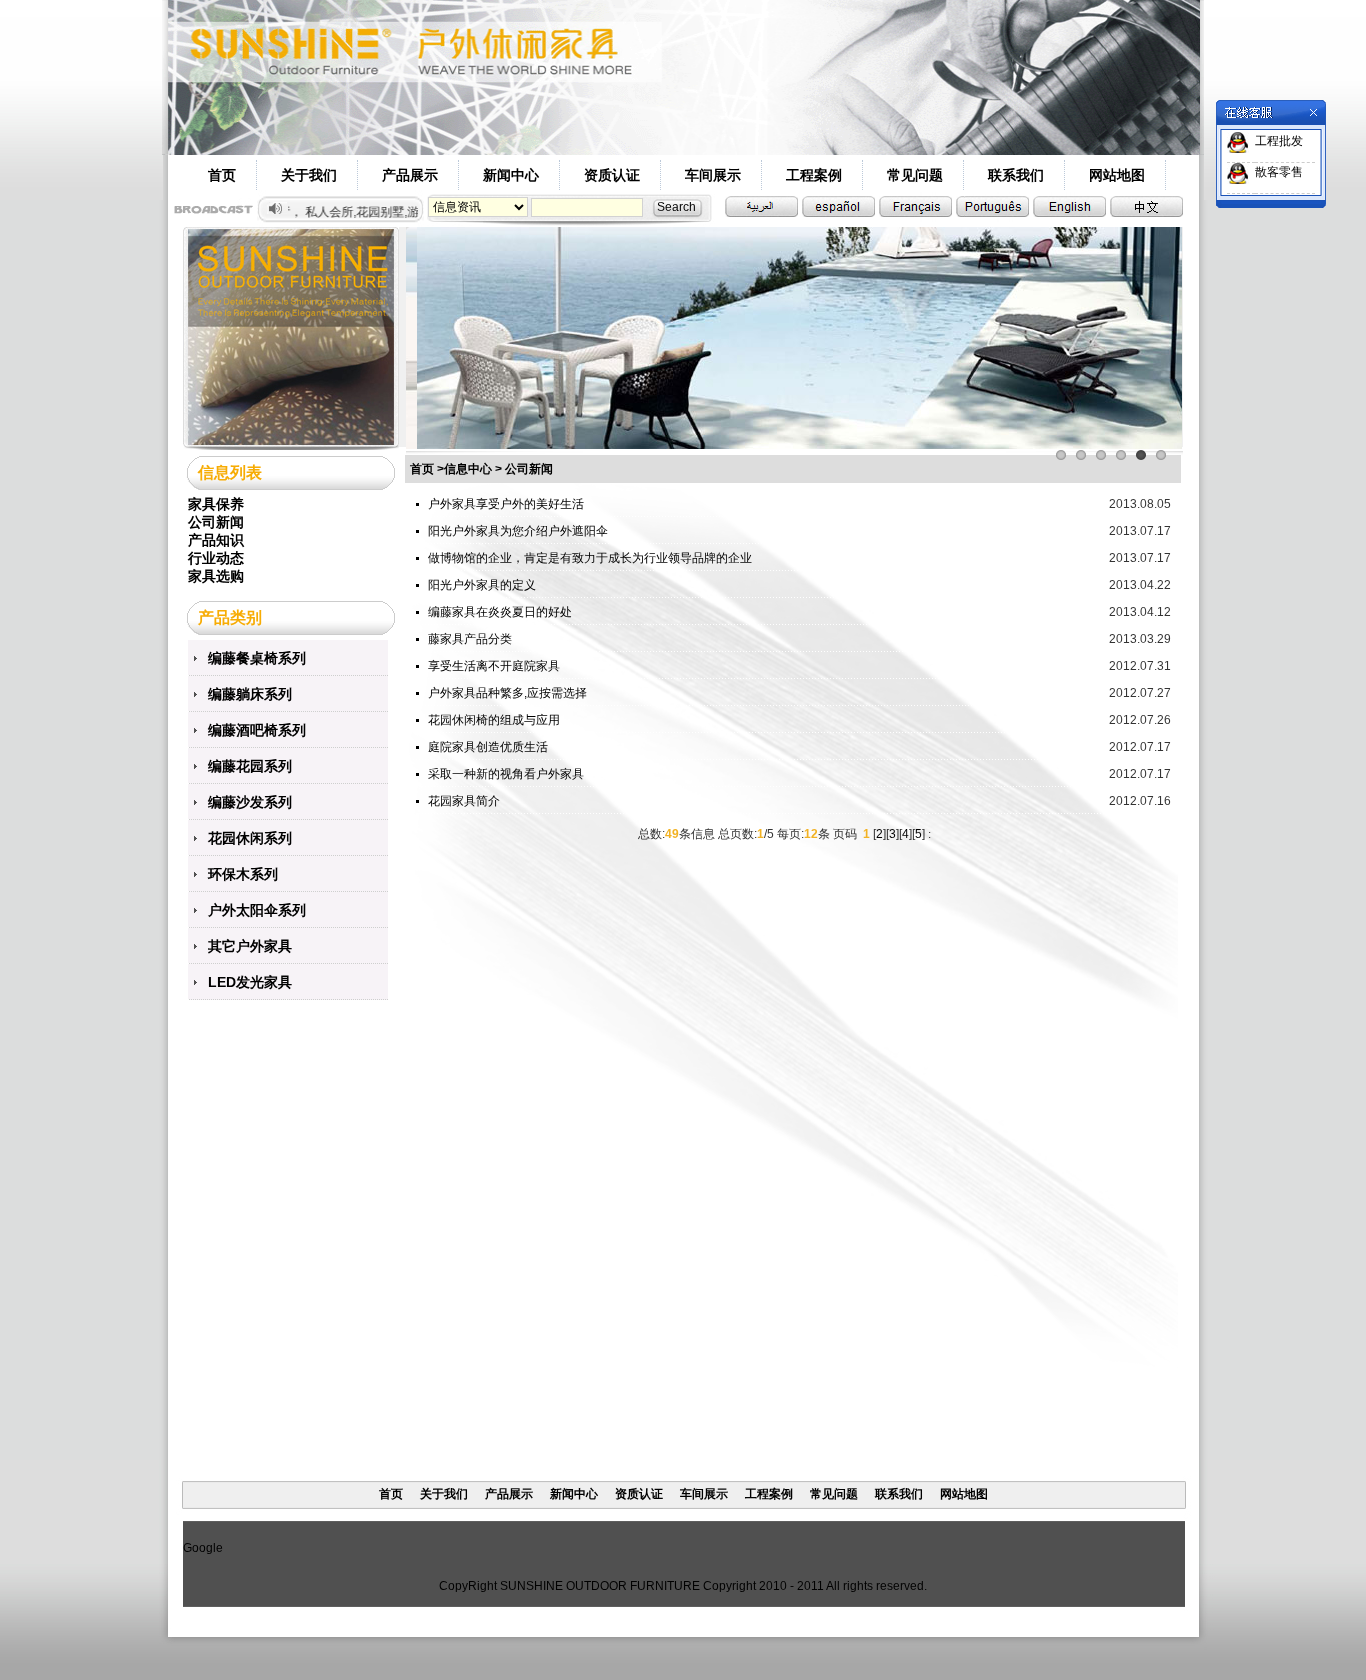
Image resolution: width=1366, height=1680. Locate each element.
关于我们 (309, 175)
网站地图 (1117, 175)
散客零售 (1279, 172)
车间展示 (713, 175)
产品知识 (216, 540)
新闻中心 (511, 175)
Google (203, 1548)
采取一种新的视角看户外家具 (506, 774)
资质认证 (612, 175)
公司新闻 (216, 522)
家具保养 (216, 504)
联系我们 (1016, 175)
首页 (222, 175)
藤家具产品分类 (470, 639)
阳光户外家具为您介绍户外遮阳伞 (518, 531)
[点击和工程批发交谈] (1238, 142)
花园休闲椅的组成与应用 (494, 720)
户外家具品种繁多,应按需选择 (507, 693)
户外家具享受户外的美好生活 (506, 504)
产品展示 (410, 175)
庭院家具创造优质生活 (488, 747)
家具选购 (216, 576)
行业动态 (216, 558)
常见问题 (915, 175)
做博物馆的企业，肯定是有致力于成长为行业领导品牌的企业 (590, 558)
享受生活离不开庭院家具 (494, 666)
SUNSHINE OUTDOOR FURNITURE (600, 1586)
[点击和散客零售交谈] (1238, 173)
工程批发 (1279, 141)
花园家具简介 (464, 801)
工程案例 (814, 175)
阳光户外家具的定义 (482, 585)
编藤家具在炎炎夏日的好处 (500, 612)
